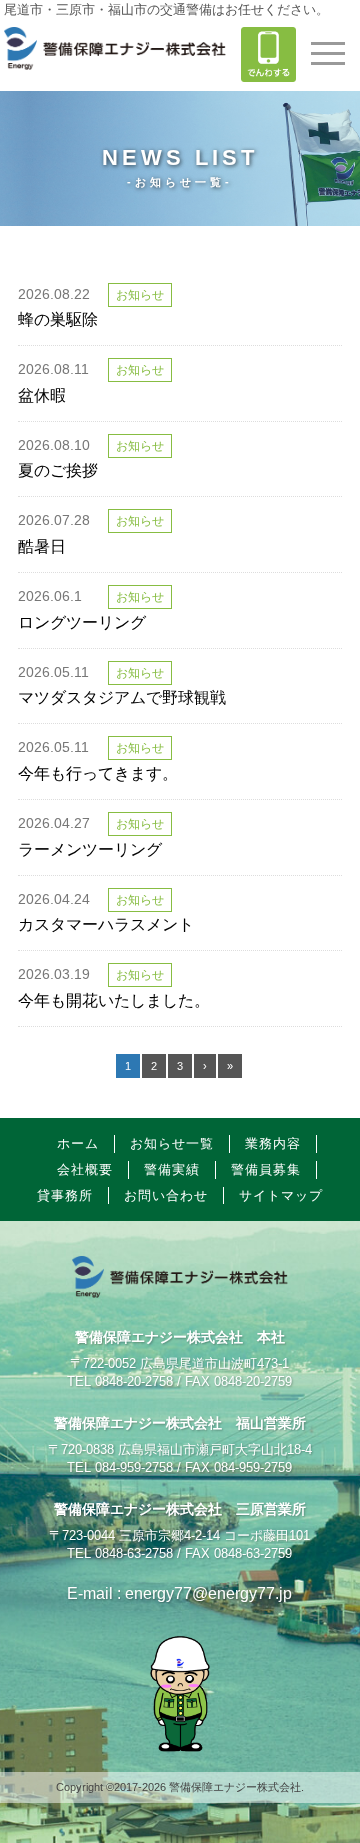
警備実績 (172, 1169)
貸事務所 (65, 1195)
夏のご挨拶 (58, 470)
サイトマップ (281, 1195)
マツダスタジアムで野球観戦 (122, 697)
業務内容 (273, 1143)
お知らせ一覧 (172, 1143)
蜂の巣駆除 (58, 319)
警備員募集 (266, 1169)
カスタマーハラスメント (106, 924)
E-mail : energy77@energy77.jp (179, 1593)
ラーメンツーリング (90, 849)
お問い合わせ (166, 1195)
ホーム (78, 1143)
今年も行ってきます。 (98, 773)
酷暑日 (42, 546)
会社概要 (85, 1169)
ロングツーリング (82, 622)
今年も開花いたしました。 (114, 1000)
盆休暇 (42, 395)
